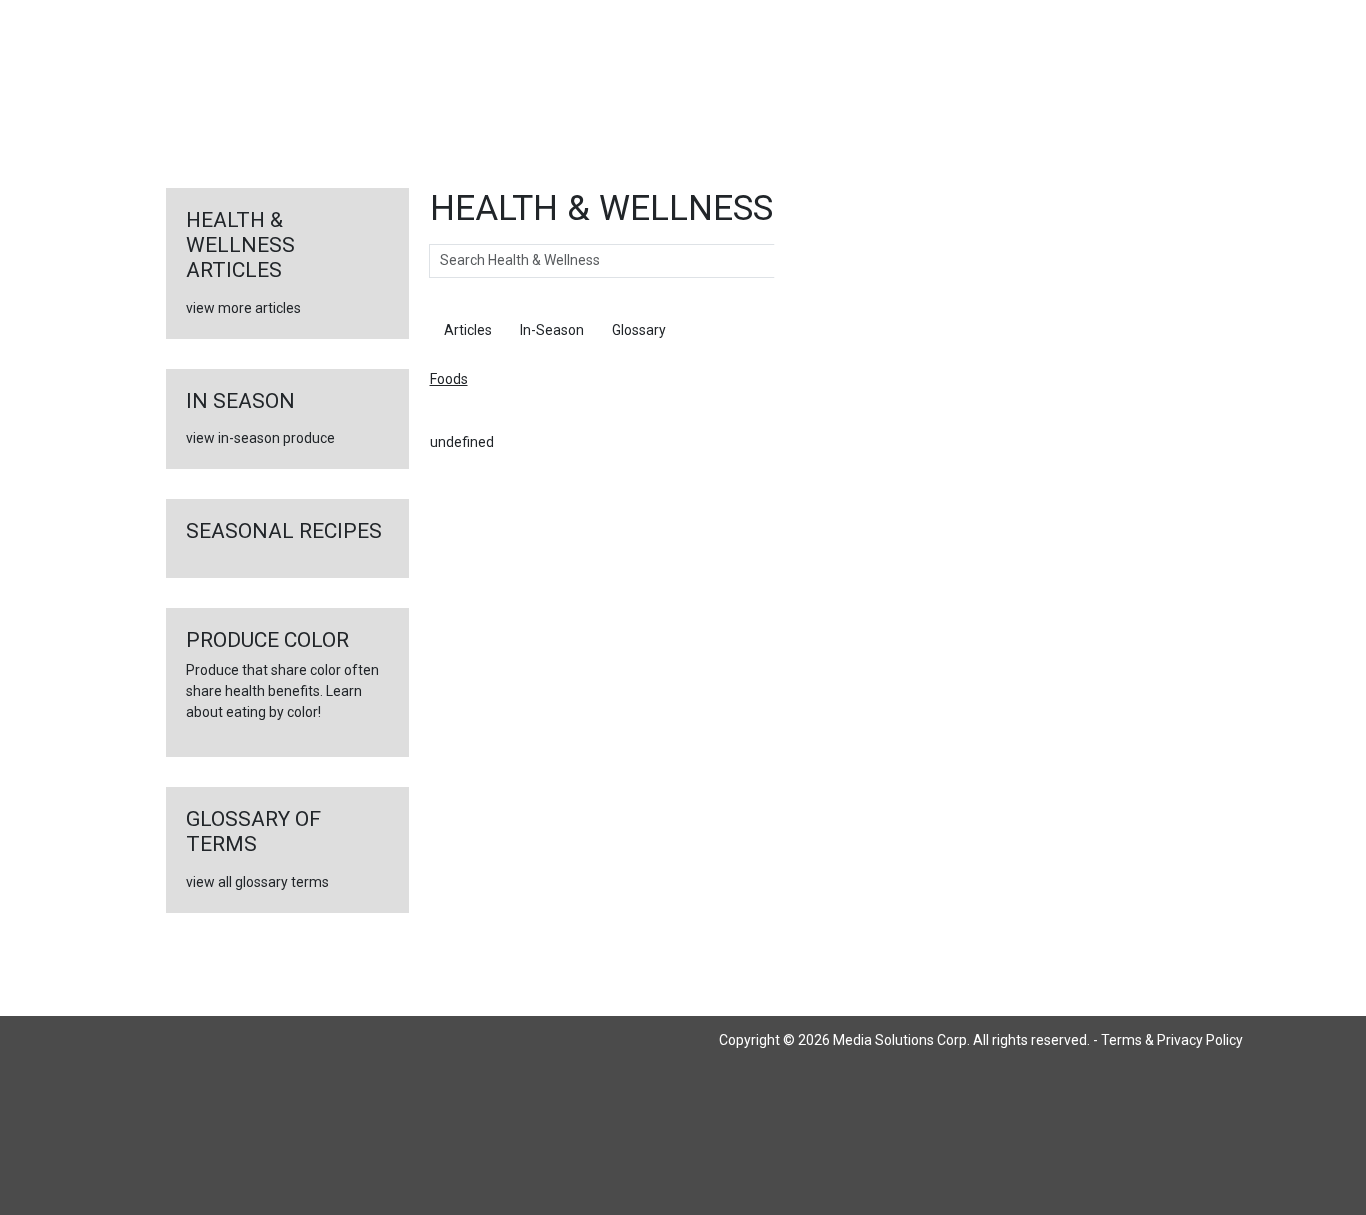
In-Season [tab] (552, 330)
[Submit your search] (794, 261)
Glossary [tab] (639, 330)
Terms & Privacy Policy (1172, 1040)
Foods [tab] (713, 330)
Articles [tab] (468, 330)
